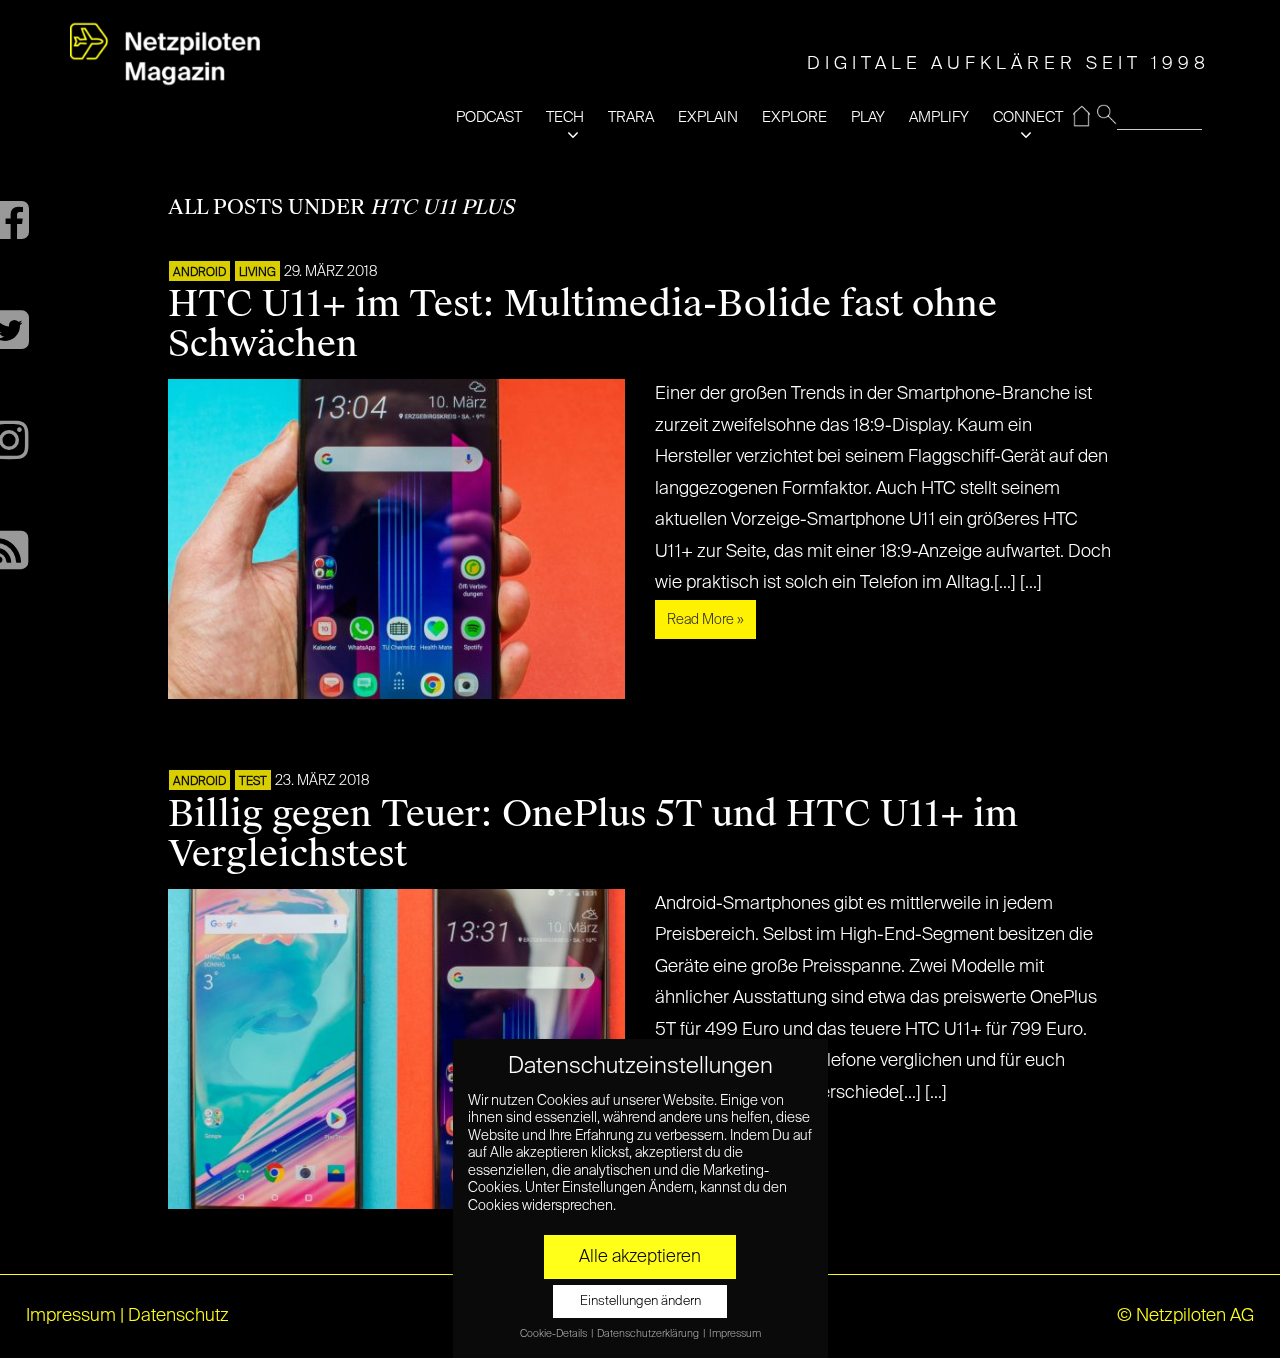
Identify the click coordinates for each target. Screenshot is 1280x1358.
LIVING (257, 273)
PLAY (868, 117)
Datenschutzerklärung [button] (649, 1334)
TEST (253, 782)
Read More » (705, 620)
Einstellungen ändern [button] (640, 1301)
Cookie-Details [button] (554, 1334)
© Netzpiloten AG (1185, 1316)
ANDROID (199, 273)
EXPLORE (794, 117)
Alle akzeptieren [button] (640, 1257)
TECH (565, 117)
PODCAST (489, 117)
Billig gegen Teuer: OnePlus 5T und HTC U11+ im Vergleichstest (593, 834)
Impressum (71, 1316)
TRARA (631, 117)
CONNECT (1028, 117)
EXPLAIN (708, 117)
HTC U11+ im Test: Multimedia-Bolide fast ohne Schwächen (582, 324)
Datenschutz (178, 1316)
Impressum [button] (735, 1334)
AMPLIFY (939, 117)
